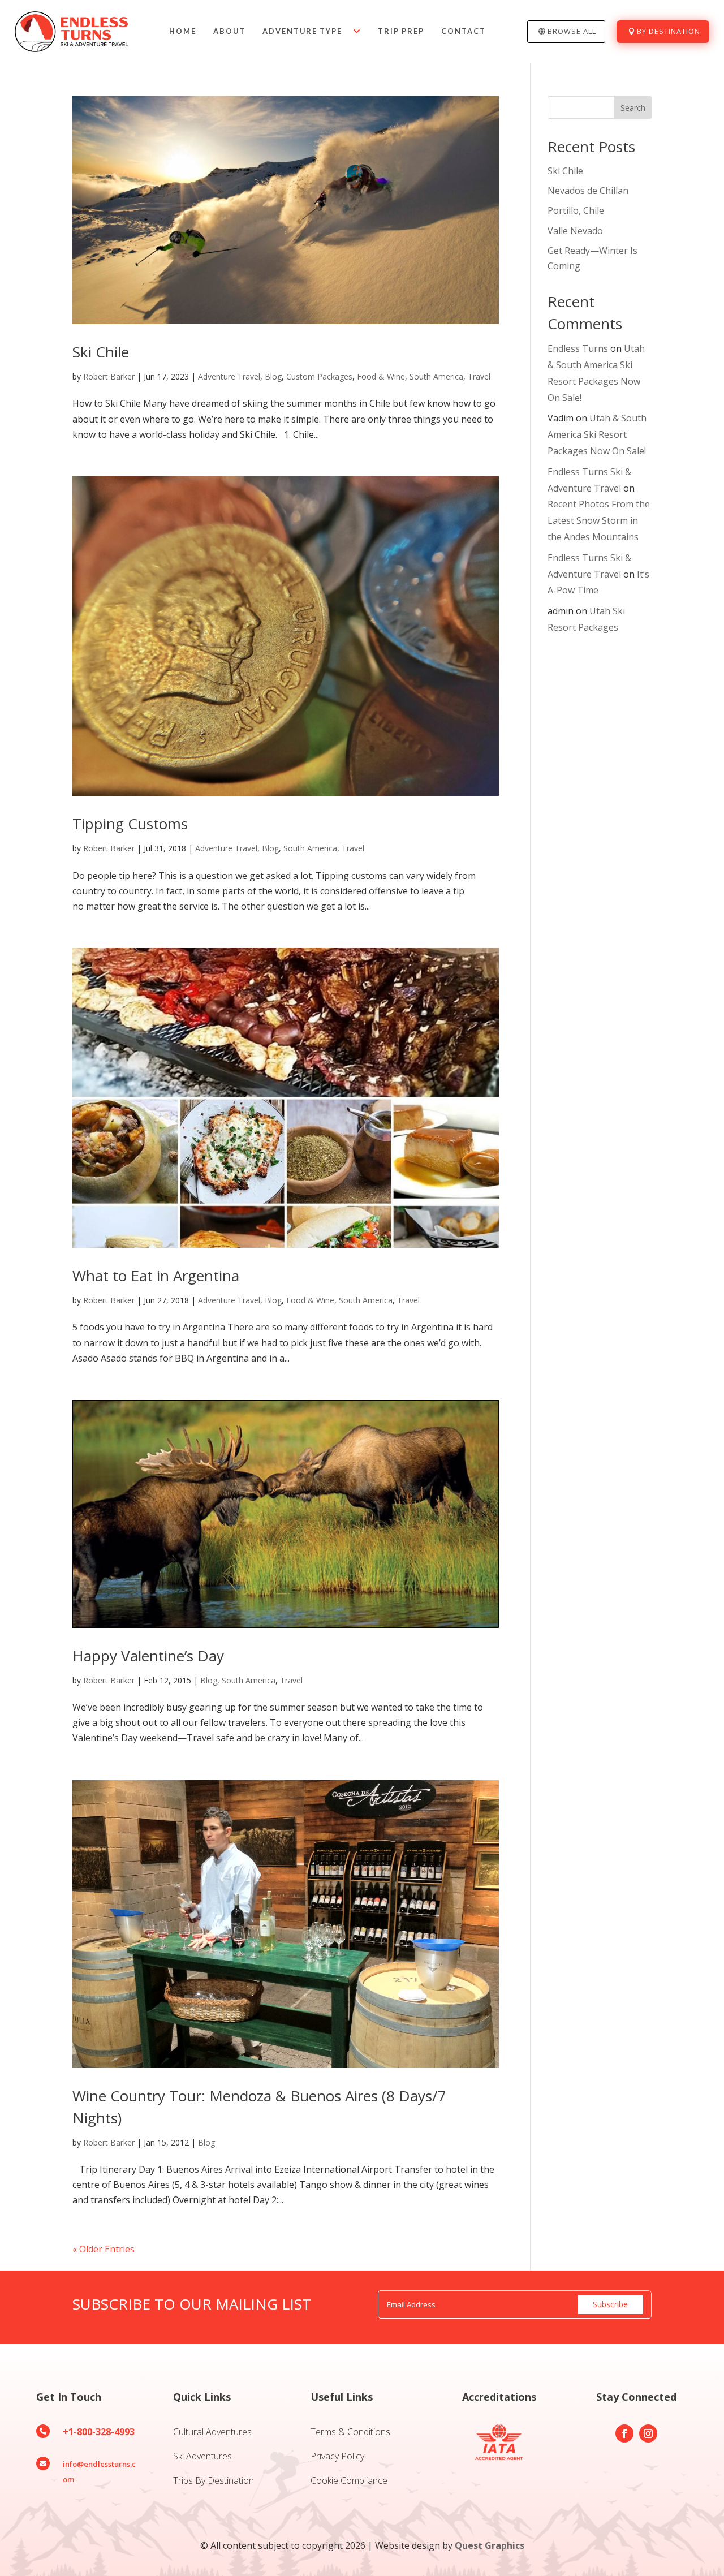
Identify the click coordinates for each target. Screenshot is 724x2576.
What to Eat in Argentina (156, 1276)
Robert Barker (109, 376)
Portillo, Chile (576, 210)
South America (436, 376)
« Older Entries (104, 2249)
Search (633, 108)
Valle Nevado (575, 231)
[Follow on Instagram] (648, 2433)
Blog (273, 376)
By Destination (669, 31)
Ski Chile (101, 352)
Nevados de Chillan (588, 191)
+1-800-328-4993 (99, 2432)
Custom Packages (319, 376)
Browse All (572, 31)
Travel (479, 376)
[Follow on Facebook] (624, 2433)
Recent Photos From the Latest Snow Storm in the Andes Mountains (599, 520)
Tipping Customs (130, 824)
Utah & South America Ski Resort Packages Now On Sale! (597, 434)
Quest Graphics (490, 2545)
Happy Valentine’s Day (148, 1656)
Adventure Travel (229, 376)
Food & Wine (381, 376)
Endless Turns (578, 348)
